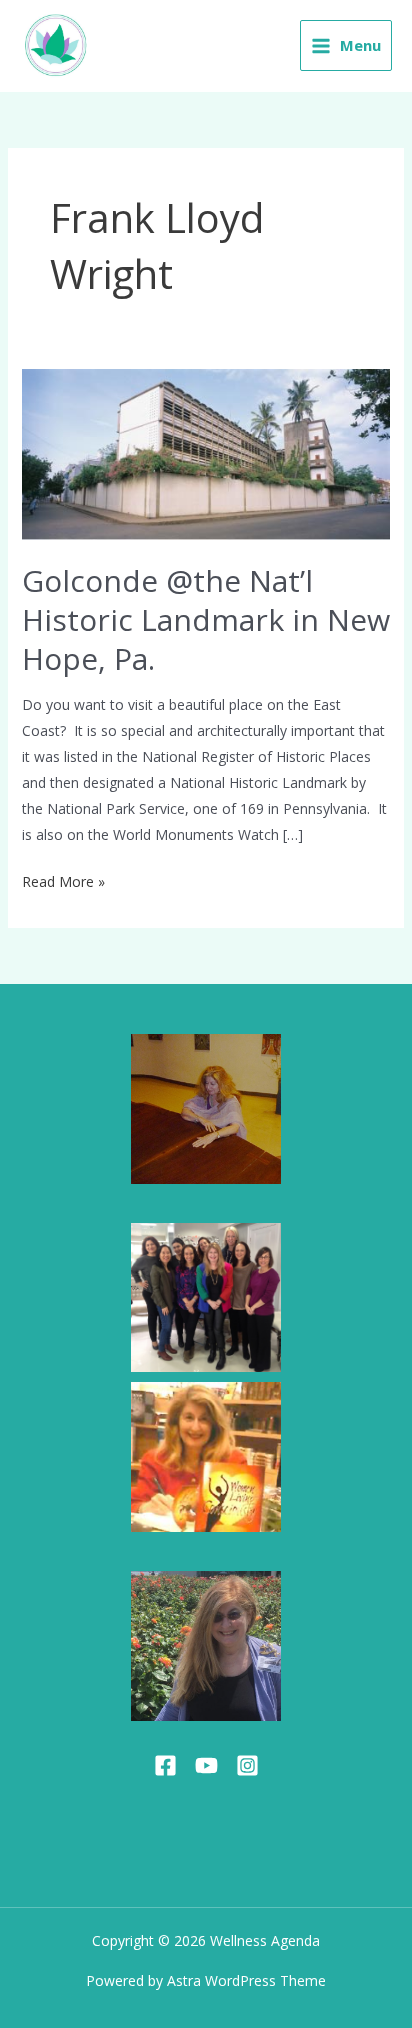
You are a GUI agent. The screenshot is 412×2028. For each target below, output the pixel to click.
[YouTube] (206, 1765)
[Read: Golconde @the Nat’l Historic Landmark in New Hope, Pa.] (206, 452)
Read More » (63, 880)
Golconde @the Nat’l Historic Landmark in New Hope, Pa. (206, 619)
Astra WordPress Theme (246, 1980)
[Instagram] (247, 1765)
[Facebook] (165, 1765)
